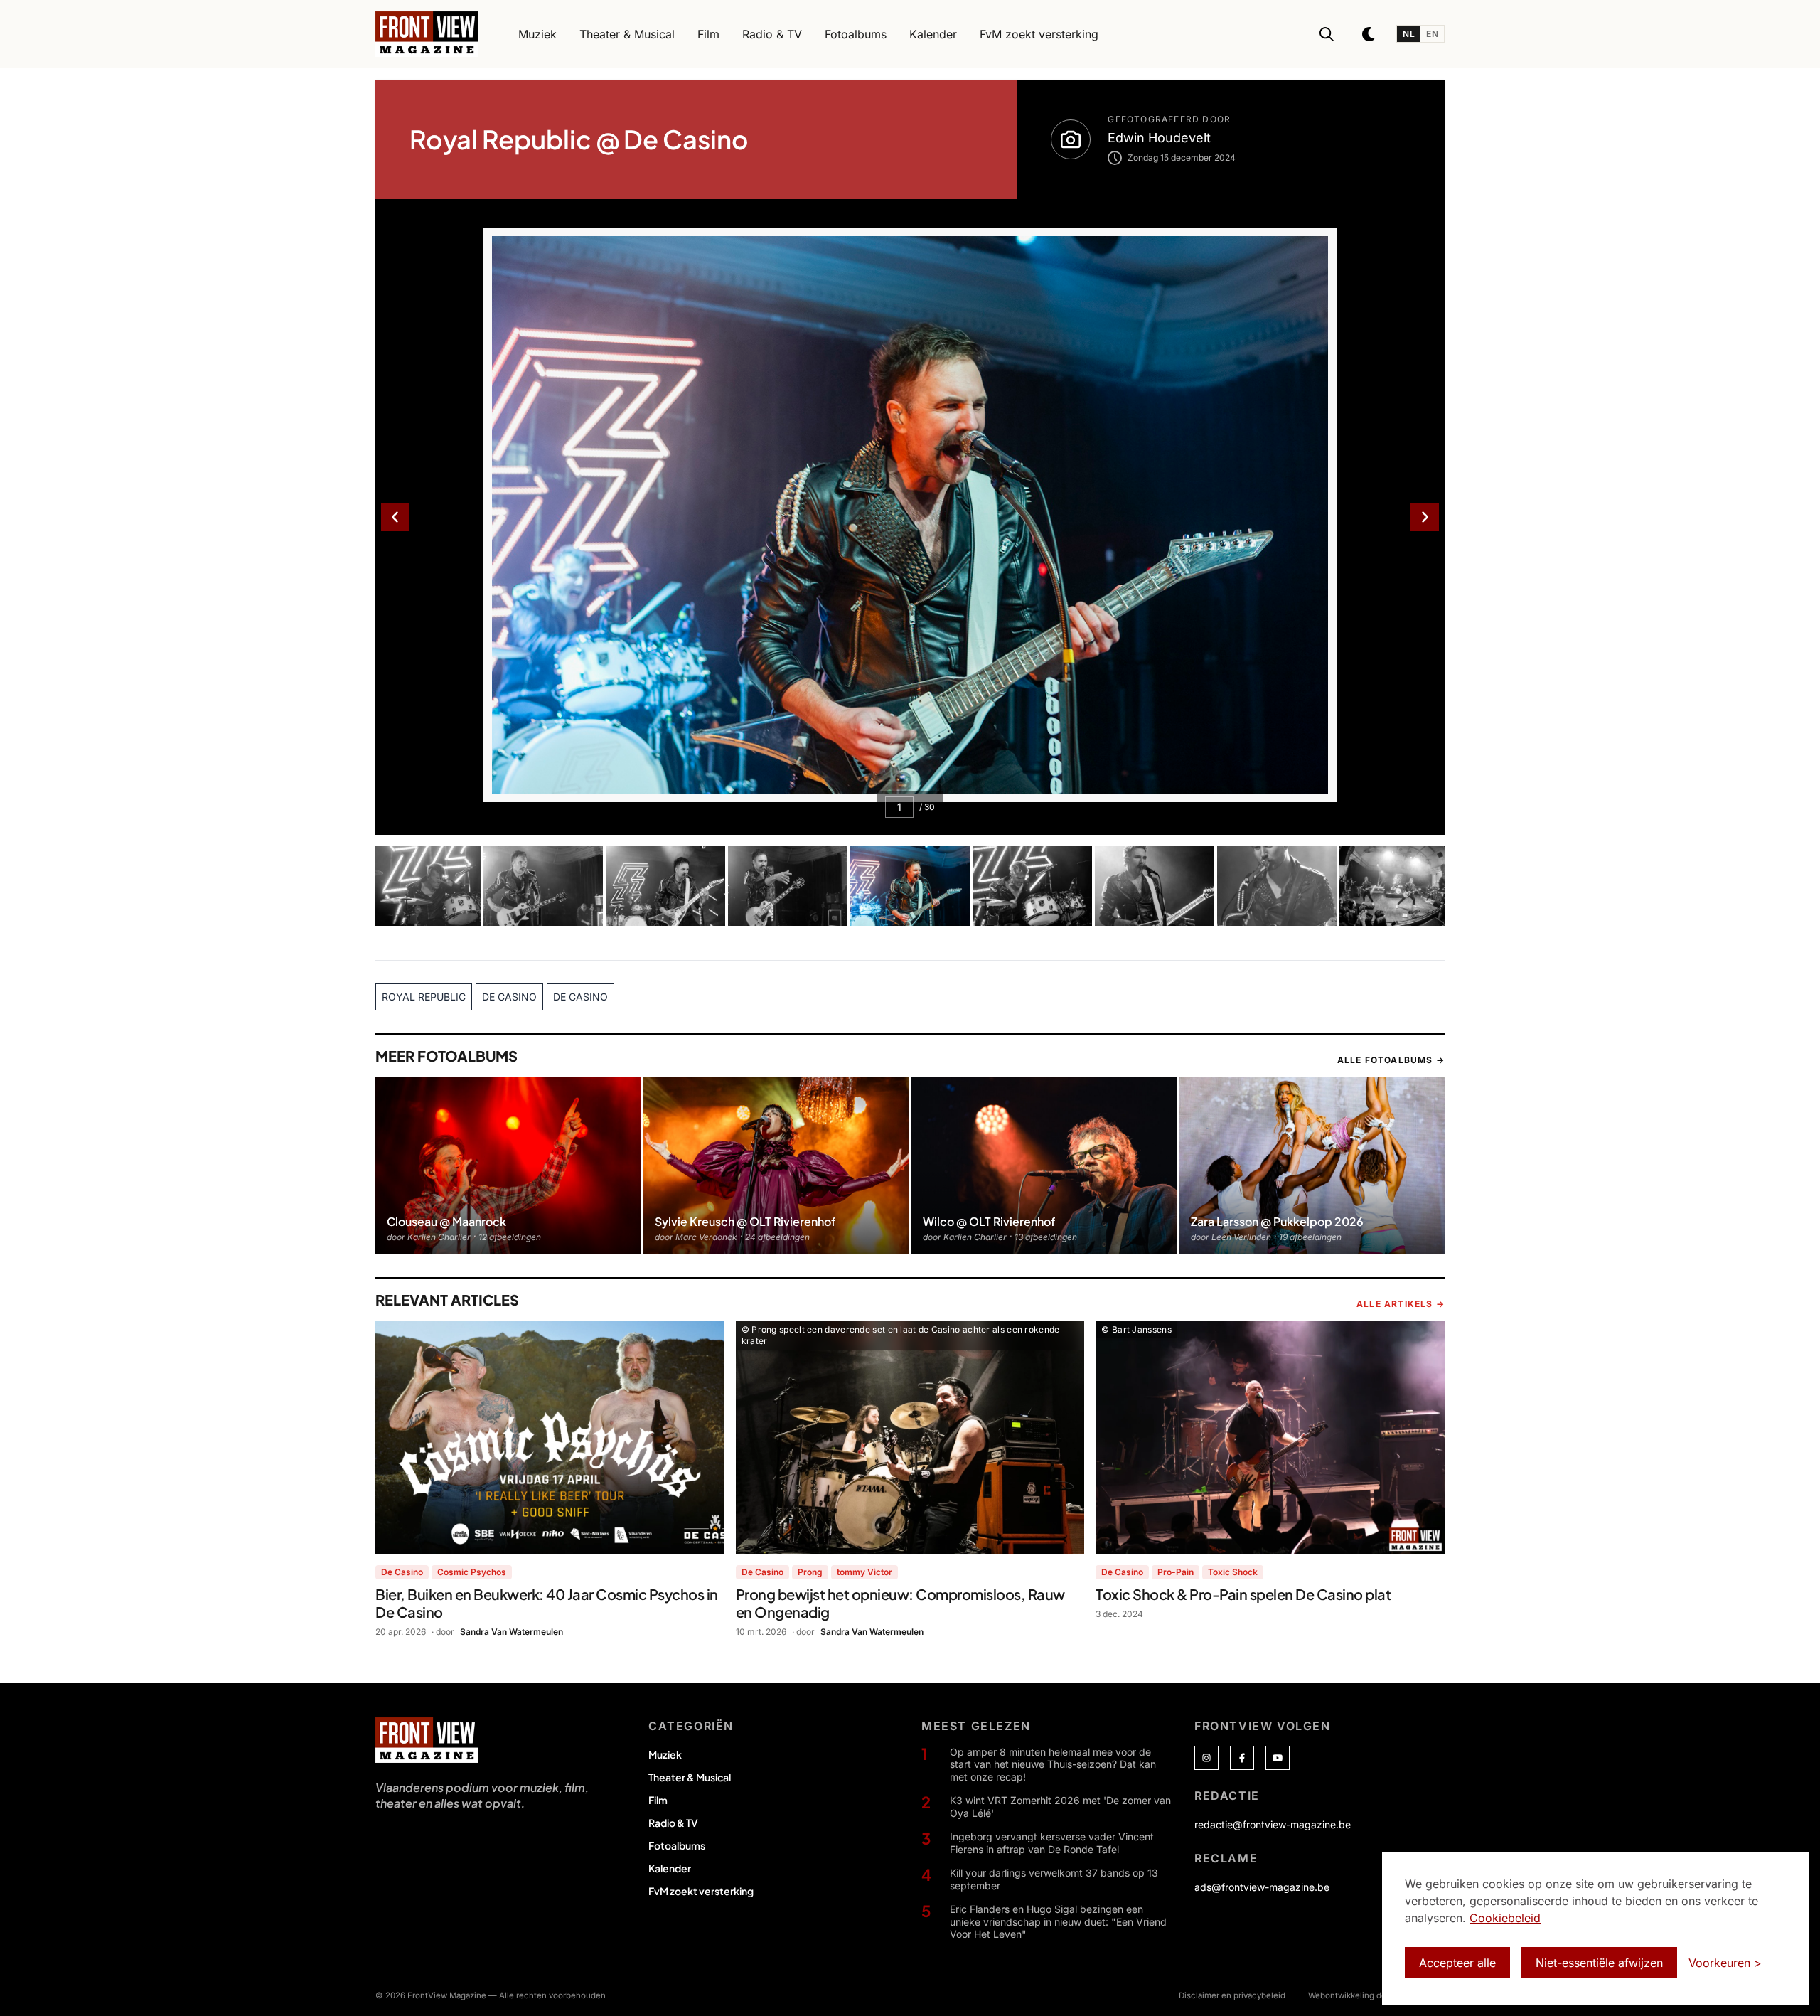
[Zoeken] (1327, 34)
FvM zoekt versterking (701, 1891)
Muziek (665, 1754)
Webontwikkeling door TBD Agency (1376, 1995)
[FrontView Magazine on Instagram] (1206, 1758)
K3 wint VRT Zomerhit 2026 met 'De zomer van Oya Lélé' (1060, 1807)
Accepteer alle (1457, 1963)
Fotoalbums (677, 1845)
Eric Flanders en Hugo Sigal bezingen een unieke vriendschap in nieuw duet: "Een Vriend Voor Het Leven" (1058, 1921)
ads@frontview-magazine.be (1262, 1887)
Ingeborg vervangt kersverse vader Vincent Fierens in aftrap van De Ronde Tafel (1052, 1843)
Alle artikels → (1401, 1304)
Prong (810, 1572)
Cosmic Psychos (472, 1572)
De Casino (402, 1572)
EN (1432, 34)
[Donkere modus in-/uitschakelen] (1369, 34)
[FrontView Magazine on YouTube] (1278, 1758)
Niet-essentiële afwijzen (1599, 1963)
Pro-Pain (1176, 1572)
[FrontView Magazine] (427, 1740)
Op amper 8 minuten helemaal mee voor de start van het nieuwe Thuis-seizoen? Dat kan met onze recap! (1053, 1764)
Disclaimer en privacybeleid (1232, 1995)
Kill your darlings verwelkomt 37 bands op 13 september (1054, 1879)
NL (1409, 34)
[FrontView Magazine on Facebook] (1242, 1758)
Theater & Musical (690, 1777)
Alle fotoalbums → (1391, 1060)
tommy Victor (864, 1572)
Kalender (670, 1868)
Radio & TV (673, 1823)
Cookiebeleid (1505, 1918)
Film (658, 1800)
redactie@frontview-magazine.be (1273, 1824)
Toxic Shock (1233, 1572)
